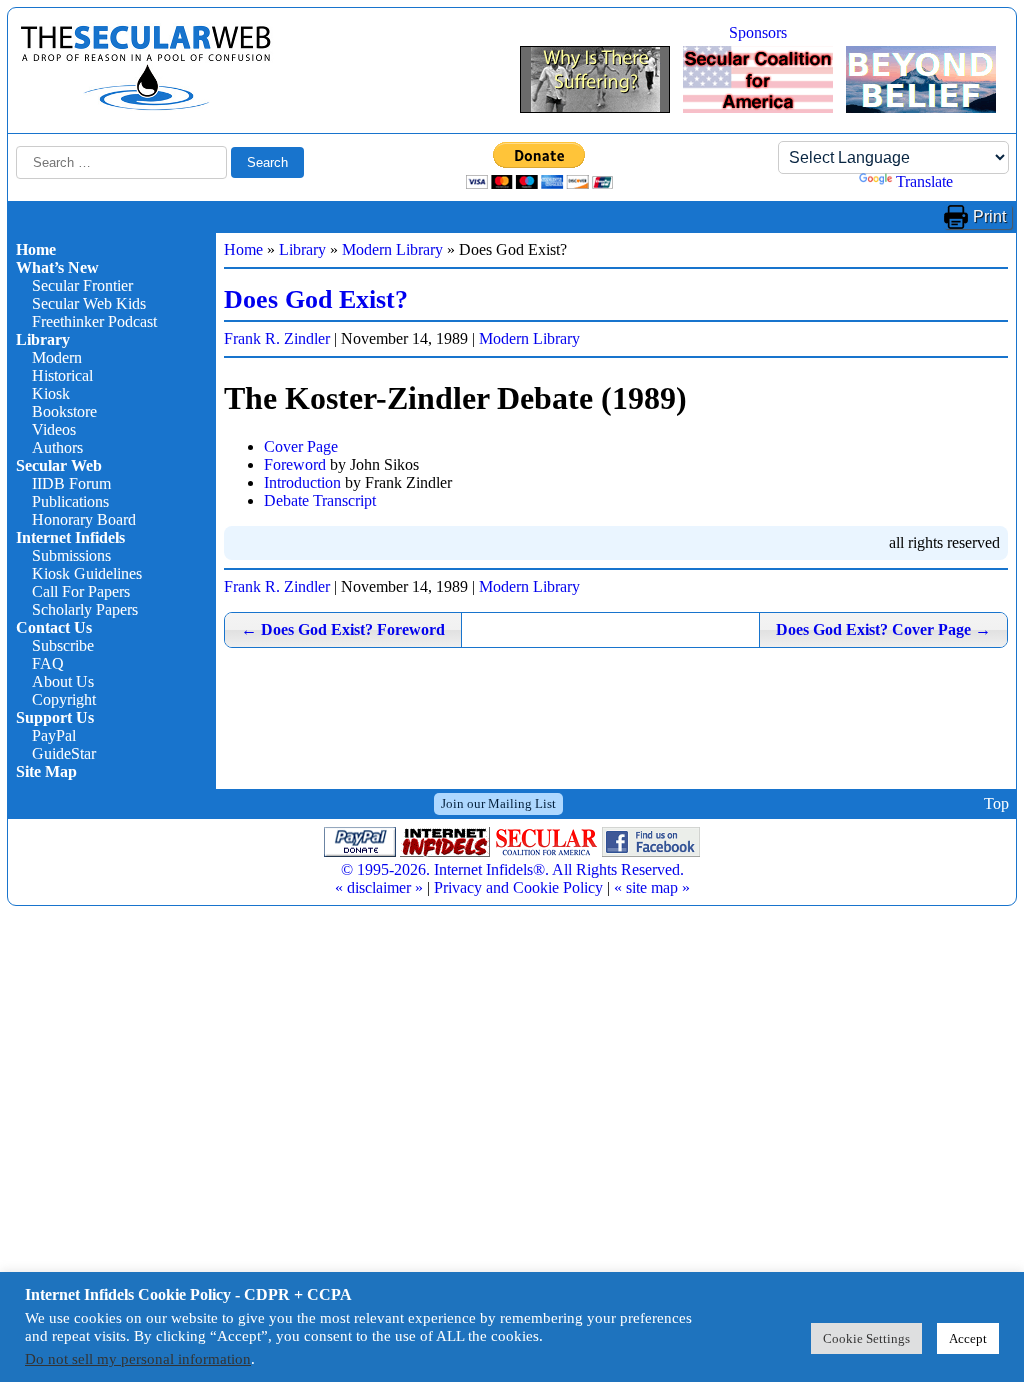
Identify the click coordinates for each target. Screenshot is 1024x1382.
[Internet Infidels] (146, 105)
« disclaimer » (379, 887)
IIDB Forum (71, 483)
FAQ (48, 663)
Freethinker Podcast (94, 321)
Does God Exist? (316, 299)
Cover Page (301, 446)
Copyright (64, 699)
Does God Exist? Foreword (343, 629)
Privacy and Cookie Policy (518, 887)
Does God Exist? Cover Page (883, 629)
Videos (54, 429)
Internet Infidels (70, 537)
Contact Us (54, 627)
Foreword (295, 464)
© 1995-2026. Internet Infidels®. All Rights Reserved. (512, 869)
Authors (57, 447)
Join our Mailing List (498, 803)
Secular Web (59, 465)
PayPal (54, 735)
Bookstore (64, 411)
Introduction (302, 482)
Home (36, 249)
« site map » (652, 887)
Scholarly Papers (85, 609)
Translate (924, 181)
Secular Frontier (82, 285)
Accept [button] (968, 1338)
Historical (62, 375)
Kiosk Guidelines (87, 573)
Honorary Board (84, 519)
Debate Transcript (320, 500)
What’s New (57, 267)
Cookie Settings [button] (866, 1338)
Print (989, 216)
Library (43, 339)
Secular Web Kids (89, 303)
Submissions (71, 555)
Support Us (55, 717)
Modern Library (392, 249)
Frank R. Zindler (277, 338)
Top (996, 803)
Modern (57, 357)
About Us (63, 681)
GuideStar (64, 753)
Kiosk (51, 393)
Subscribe (63, 645)
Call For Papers (81, 591)
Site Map (46, 771)
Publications (70, 501)
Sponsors (758, 32)
